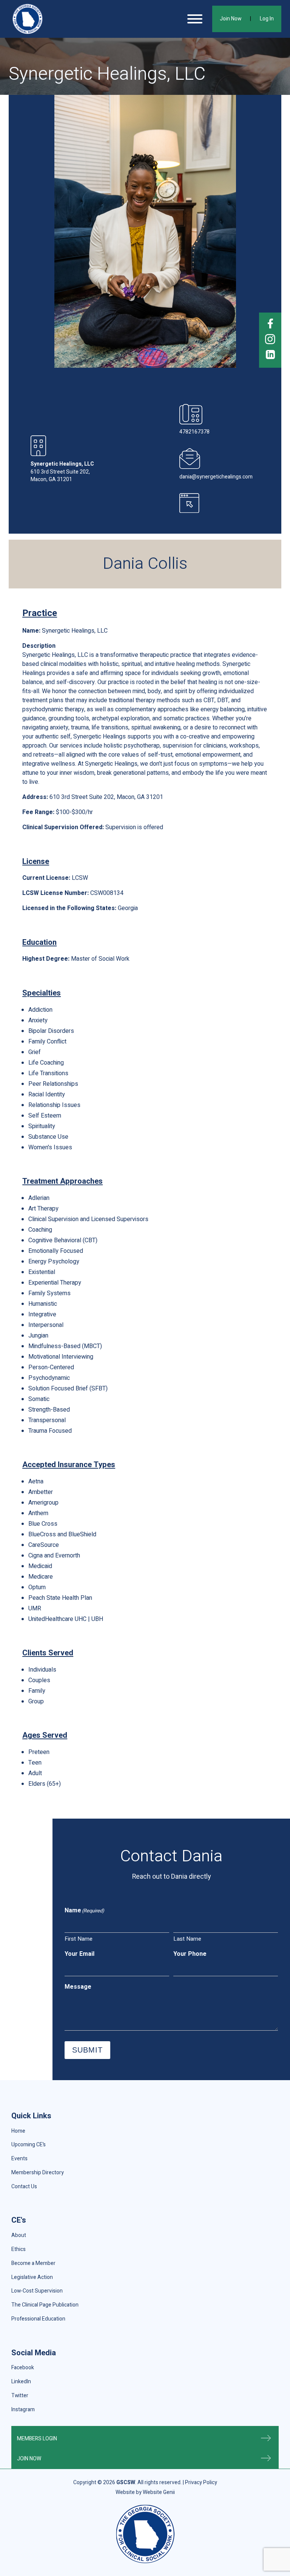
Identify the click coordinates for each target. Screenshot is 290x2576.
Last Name (187, 1939)
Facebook (23, 2368)
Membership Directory (38, 2173)
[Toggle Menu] (195, 19)
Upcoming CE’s (29, 2145)
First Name (79, 1939)
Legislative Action (32, 2277)
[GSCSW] (28, 19)
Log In (267, 19)
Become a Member (33, 2263)
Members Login (37, 2439)
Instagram (23, 2410)
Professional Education (38, 2319)
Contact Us (24, 2187)
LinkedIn (21, 2382)
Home (18, 2131)
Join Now (231, 19)
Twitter (20, 2396)
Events (19, 2159)
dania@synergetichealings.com (216, 477)
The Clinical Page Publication (45, 2305)
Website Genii (159, 2492)
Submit (87, 2050)
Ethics (19, 2249)
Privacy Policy (201, 2482)
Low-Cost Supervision (37, 2291)
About (19, 2235)
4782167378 (194, 432)
